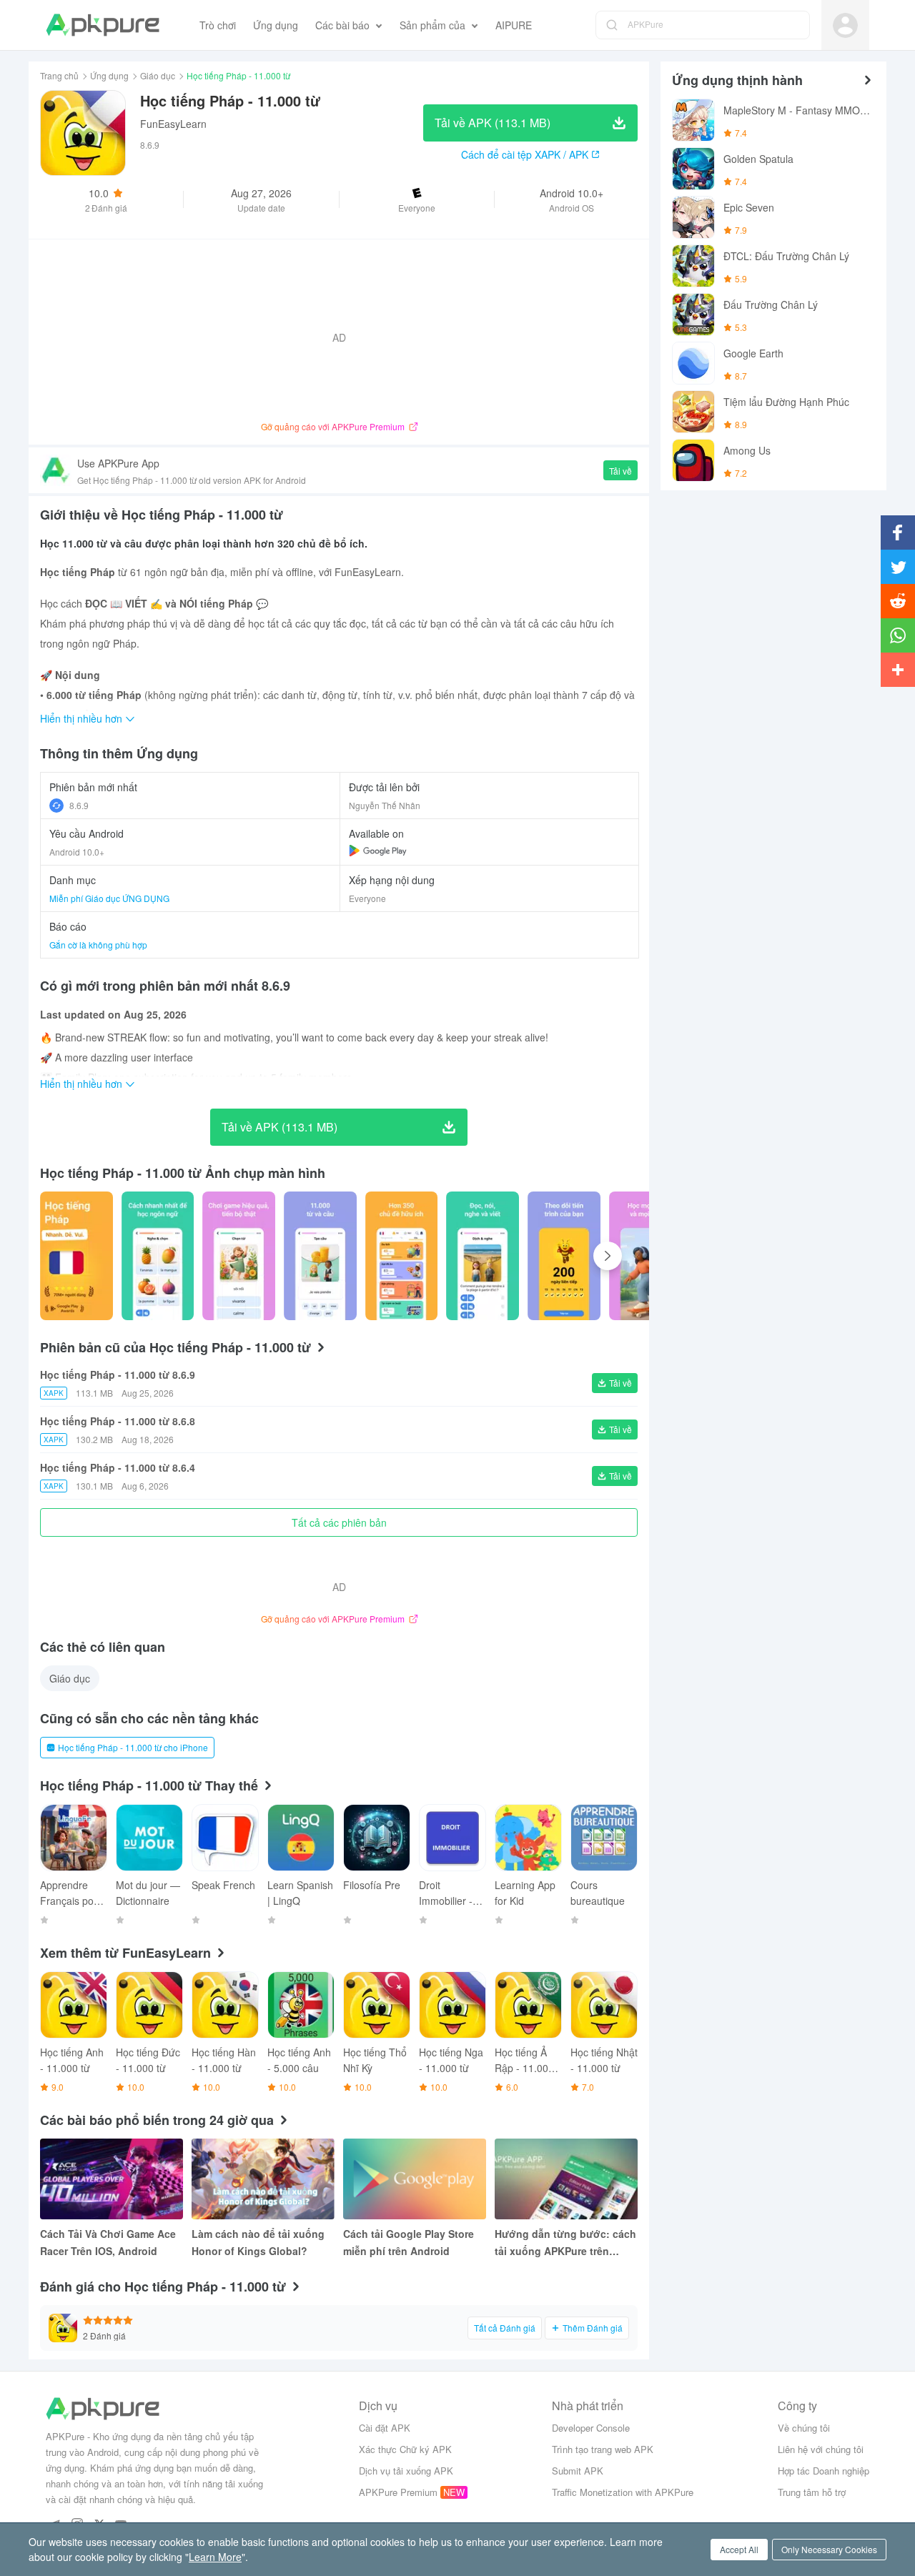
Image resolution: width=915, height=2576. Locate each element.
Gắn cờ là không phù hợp (98, 945)
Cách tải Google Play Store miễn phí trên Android (409, 2242)
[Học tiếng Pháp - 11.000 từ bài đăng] (76, 1256)
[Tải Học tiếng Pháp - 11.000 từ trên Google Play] (378, 851)
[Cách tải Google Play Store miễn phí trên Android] (415, 2179)
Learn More (215, 2557)
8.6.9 (79, 805)
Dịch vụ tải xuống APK (406, 2471)
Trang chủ (59, 75)
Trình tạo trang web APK (603, 2449)
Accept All (739, 2549)
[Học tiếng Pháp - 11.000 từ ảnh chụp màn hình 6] (564, 1256)
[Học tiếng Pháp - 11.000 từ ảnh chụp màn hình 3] (320, 1256)
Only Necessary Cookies (829, 2549)
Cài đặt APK (385, 2428)
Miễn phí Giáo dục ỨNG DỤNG (109, 898)
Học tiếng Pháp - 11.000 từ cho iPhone (133, 1747)
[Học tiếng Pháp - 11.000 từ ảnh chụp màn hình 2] (239, 1256)
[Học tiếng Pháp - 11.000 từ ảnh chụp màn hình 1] (158, 1256)
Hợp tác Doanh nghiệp (823, 2471)
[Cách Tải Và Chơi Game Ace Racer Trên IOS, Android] (112, 2179)
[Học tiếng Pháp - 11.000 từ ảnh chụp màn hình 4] (402, 1256)
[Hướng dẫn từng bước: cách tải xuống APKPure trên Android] (566, 2179)
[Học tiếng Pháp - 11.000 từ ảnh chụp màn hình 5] (483, 1256)
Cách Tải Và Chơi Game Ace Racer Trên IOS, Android (108, 2242)
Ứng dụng (109, 75)
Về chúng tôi (804, 2428)
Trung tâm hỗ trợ (812, 2492)
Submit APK (578, 2471)
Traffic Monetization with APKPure (623, 2492)
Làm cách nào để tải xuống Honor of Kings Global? (258, 2242)
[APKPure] (103, 25)
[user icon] (845, 25)
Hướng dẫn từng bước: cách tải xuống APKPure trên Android (565, 2243)
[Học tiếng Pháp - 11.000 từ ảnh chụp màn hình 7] (646, 1256)
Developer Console (591, 2428)
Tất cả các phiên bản (339, 1522)
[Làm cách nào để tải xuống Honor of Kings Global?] (263, 2179)
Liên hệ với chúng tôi (821, 2449)
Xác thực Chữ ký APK (405, 2449)
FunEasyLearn (173, 124)
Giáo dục (158, 75)
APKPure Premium (398, 2492)
